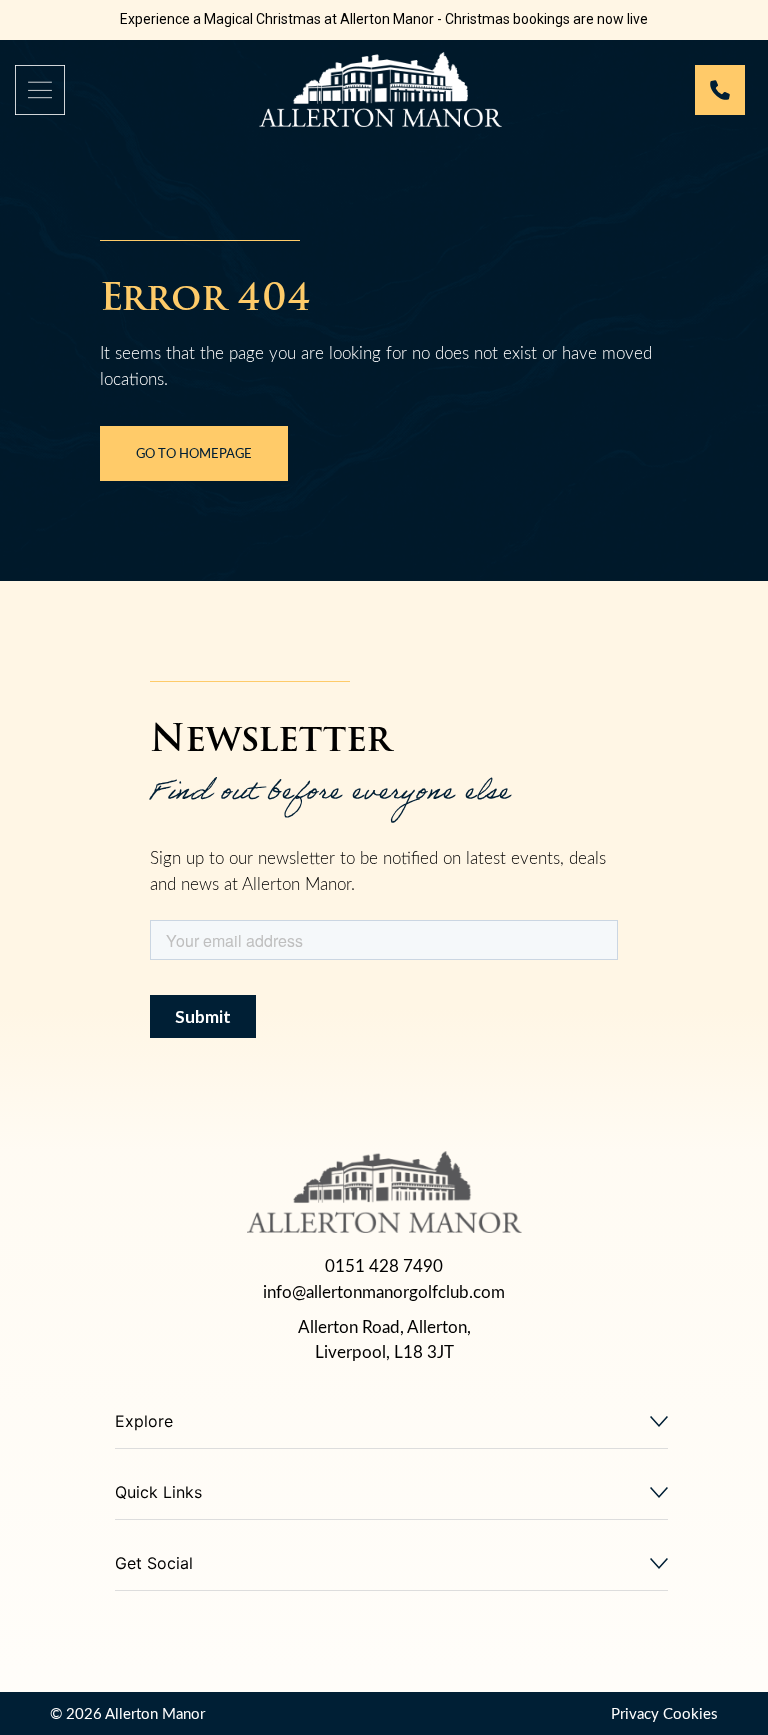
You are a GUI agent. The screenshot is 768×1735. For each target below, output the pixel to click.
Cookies (690, 1713)
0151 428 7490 (384, 1265)
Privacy (635, 1713)
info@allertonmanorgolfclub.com (384, 1291)
